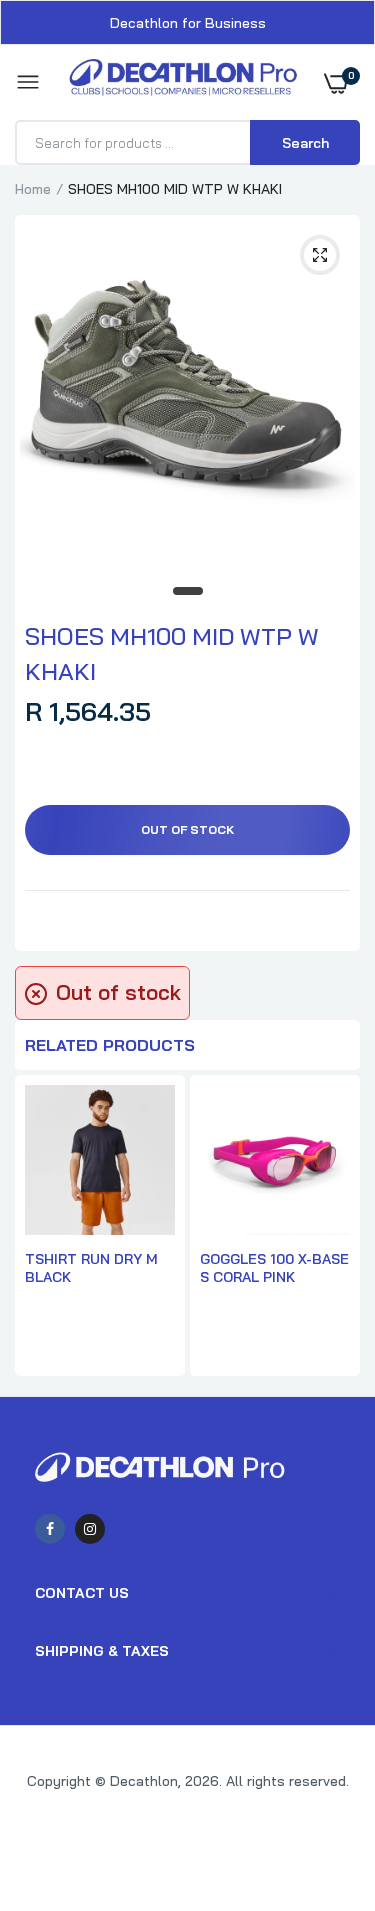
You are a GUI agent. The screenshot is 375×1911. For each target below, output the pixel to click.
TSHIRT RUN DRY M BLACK (91, 1268)
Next (335, 1228)
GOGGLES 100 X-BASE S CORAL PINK (274, 1268)
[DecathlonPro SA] (182, 82)
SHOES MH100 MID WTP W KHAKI (172, 653)
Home (33, 189)
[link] (320, 1786)
